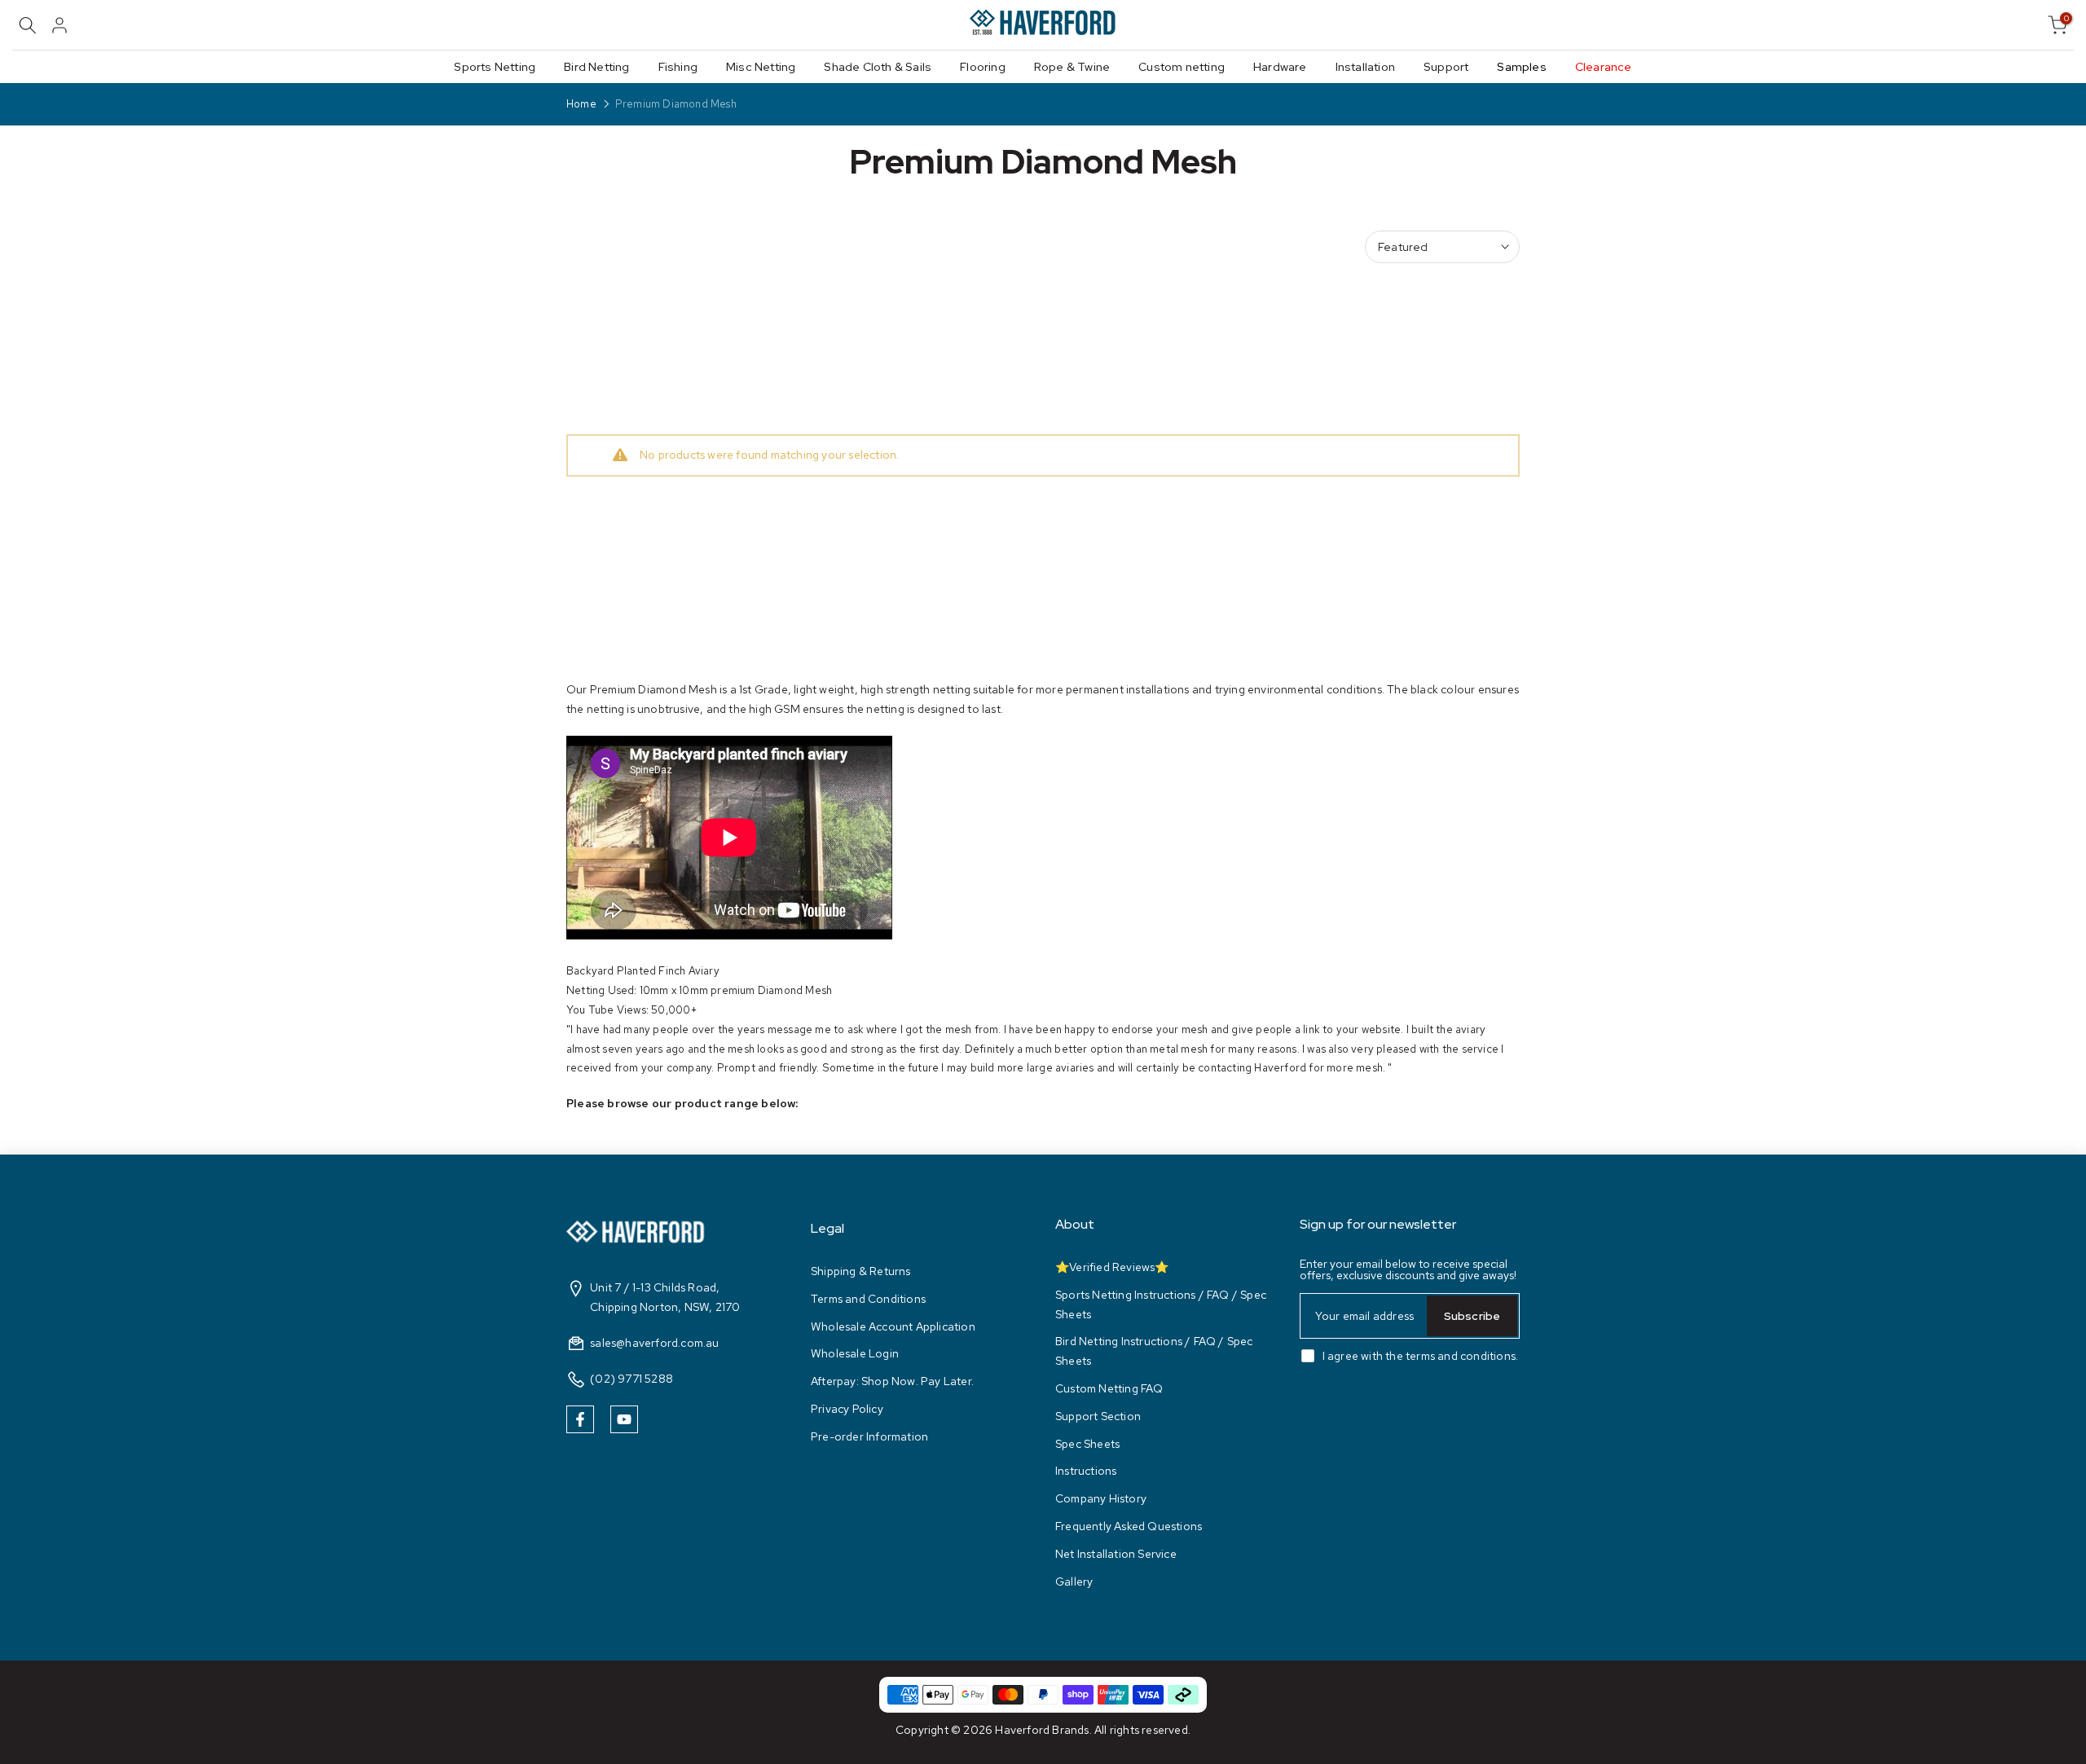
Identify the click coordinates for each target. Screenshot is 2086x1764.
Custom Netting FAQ (1109, 1388)
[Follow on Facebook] (580, 1419)
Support (1446, 67)
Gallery (1074, 1581)
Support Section (1098, 1416)
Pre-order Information (869, 1436)
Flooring (983, 67)
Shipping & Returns (861, 1271)
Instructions (1086, 1471)
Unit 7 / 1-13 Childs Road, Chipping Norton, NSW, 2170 (665, 1297)
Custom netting (1182, 67)
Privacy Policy (847, 1409)
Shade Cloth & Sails (878, 67)
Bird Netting (596, 67)
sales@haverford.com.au (654, 1343)
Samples (1521, 67)
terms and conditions (1461, 1356)
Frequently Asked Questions (1129, 1526)
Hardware (1280, 67)
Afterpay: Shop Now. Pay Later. (892, 1381)
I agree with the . (1421, 1356)
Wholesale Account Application (893, 1326)
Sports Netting (495, 67)
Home (581, 104)
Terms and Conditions (868, 1299)
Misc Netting (761, 67)
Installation (1365, 67)
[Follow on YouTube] (624, 1419)
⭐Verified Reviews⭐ (1112, 1267)
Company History (1101, 1498)
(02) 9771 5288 (632, 1379)
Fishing (678, 67)
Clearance (1604, 67)
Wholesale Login (855, 1353)
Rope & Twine (1072, 67)
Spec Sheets (1087, 1444)
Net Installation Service (1116, 1554)
